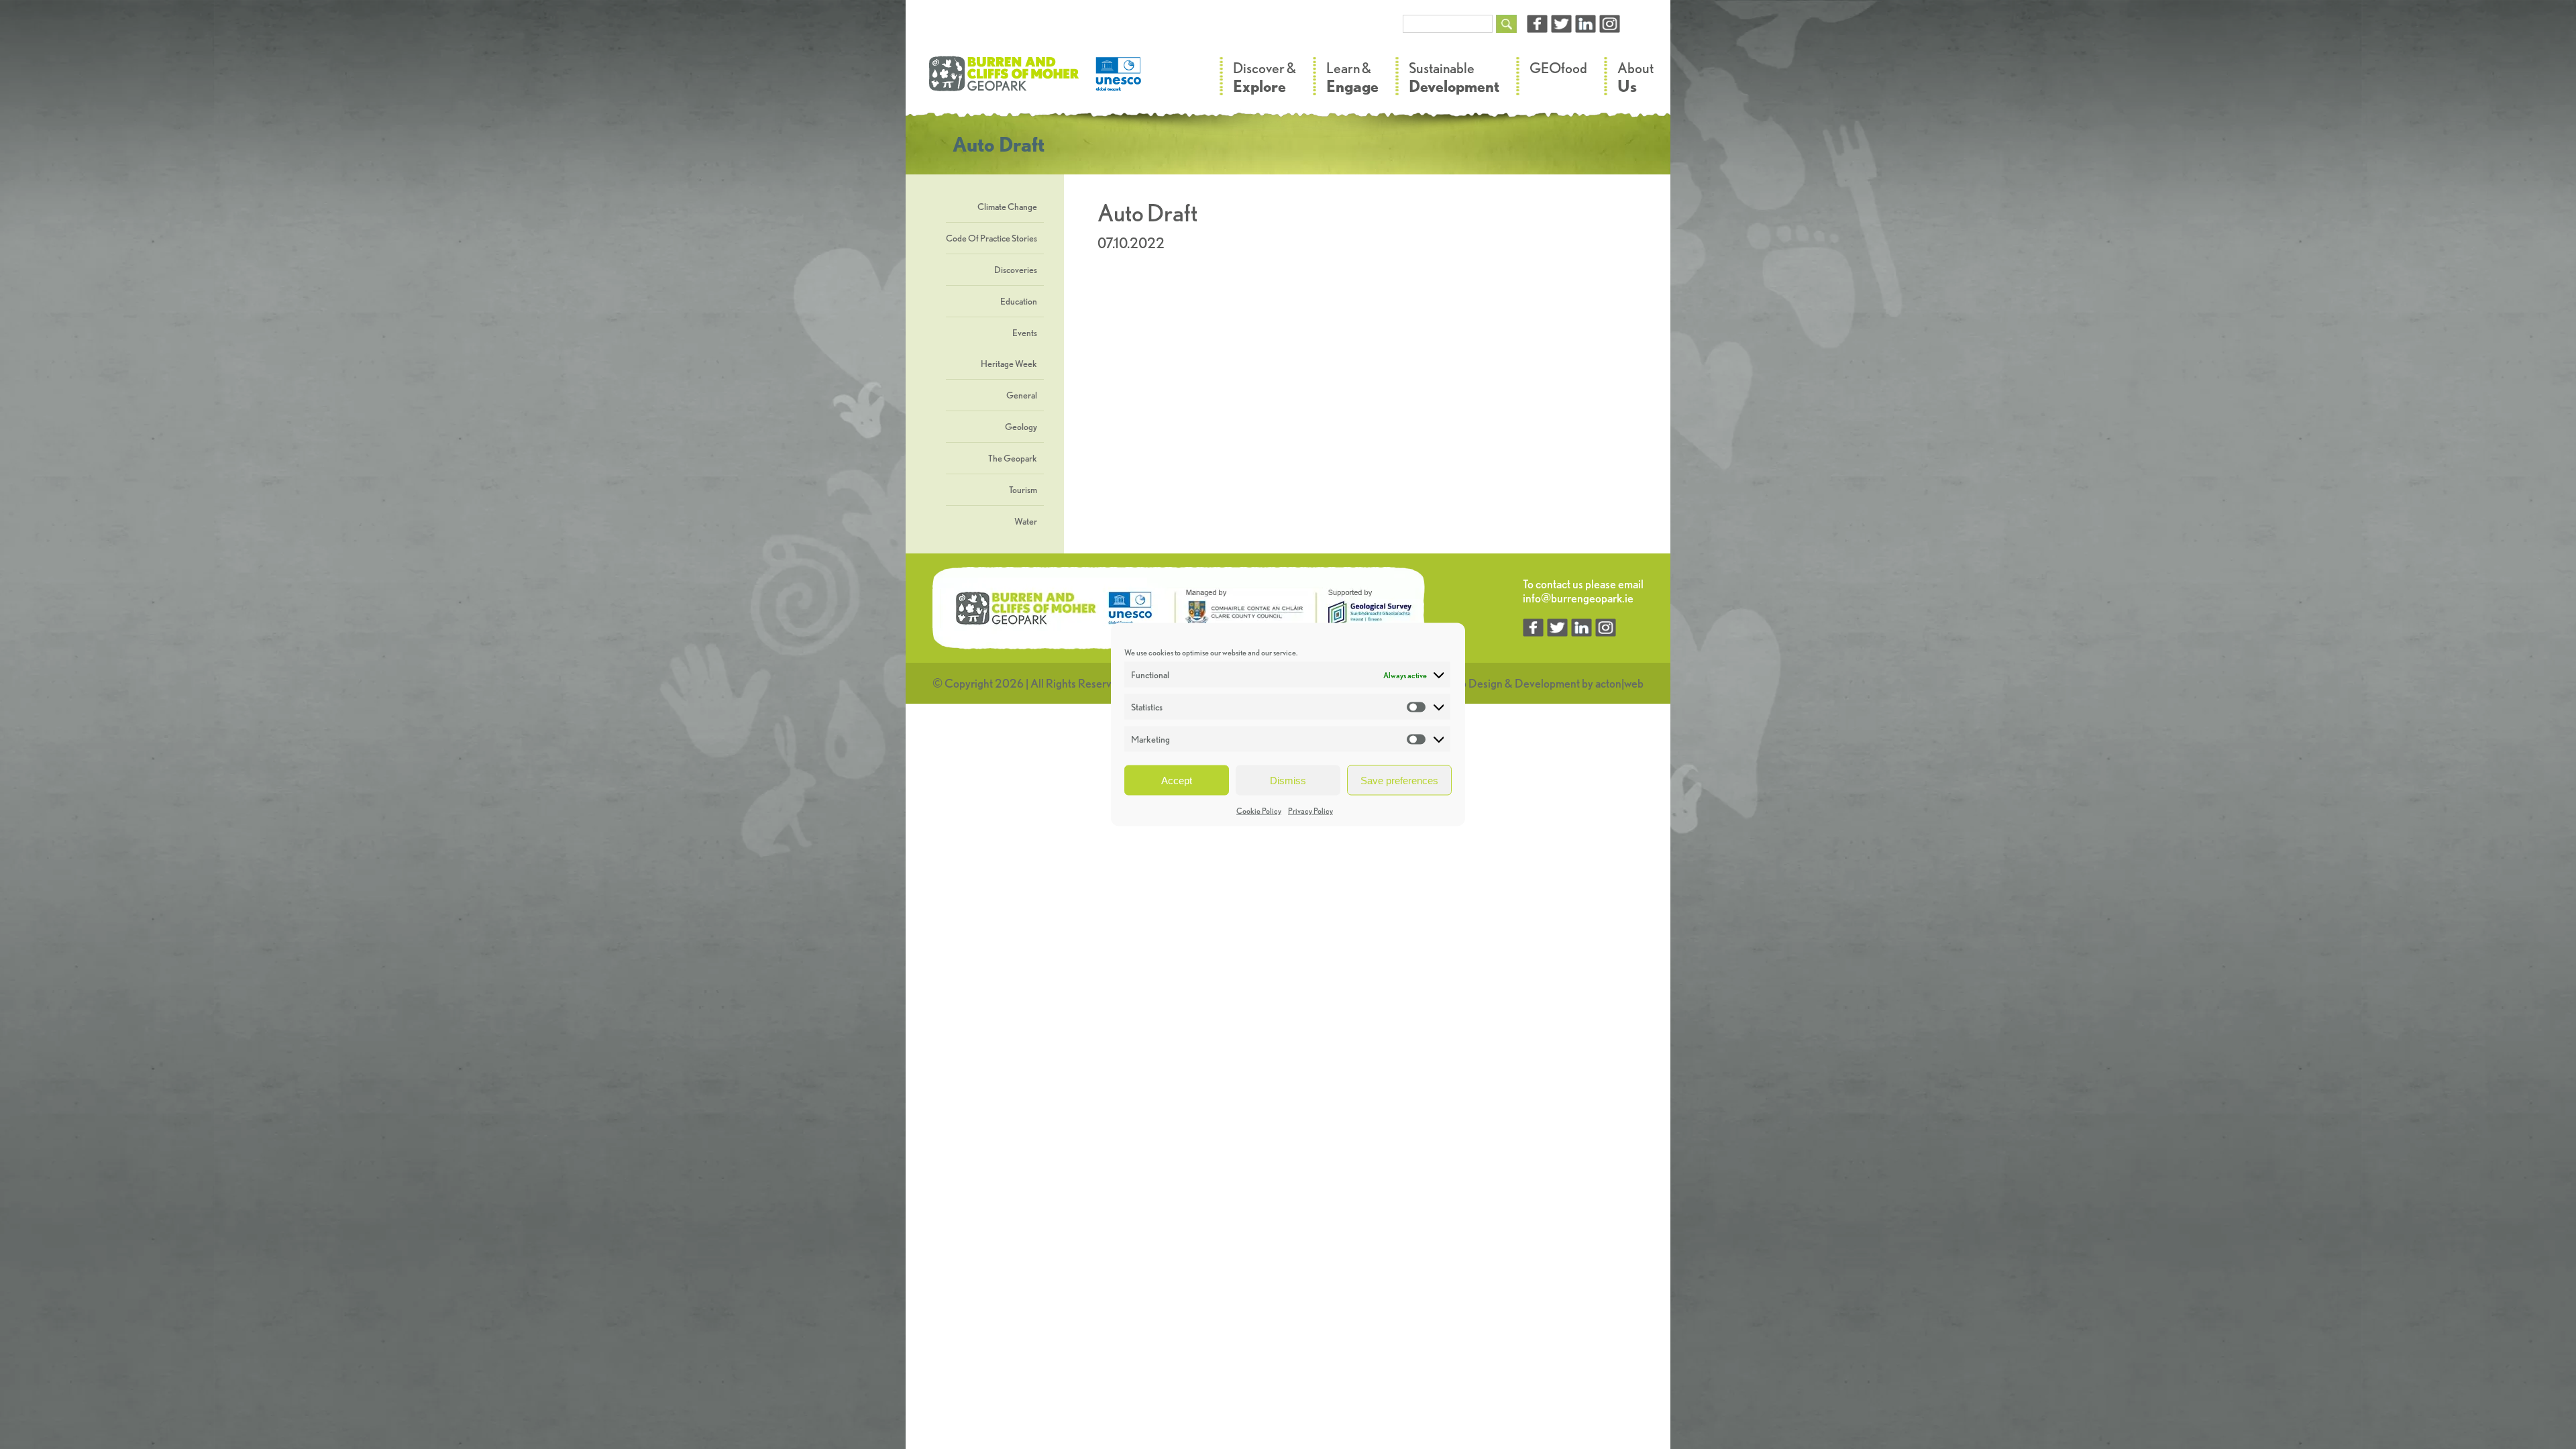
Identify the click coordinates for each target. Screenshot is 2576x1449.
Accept (1177, 780)
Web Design (1473, 683)
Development (1547, 683)
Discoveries (1016, 270)
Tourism (1023, 490)
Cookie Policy (1259, 811)
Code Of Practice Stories (991, 238)
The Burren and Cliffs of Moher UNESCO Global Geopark (1036, 80)
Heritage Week (1009, 364)
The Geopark (1013, 458)
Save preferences (1399, 780)
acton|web (1619, 683)
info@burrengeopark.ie (1578, 598)
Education (1019, 301)
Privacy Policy (1310, 811)
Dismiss (1288, 780)
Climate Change (1007, 207)
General (1022, 395)
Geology (1021, 427)
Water (1026, 521)
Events (1025, 333)
